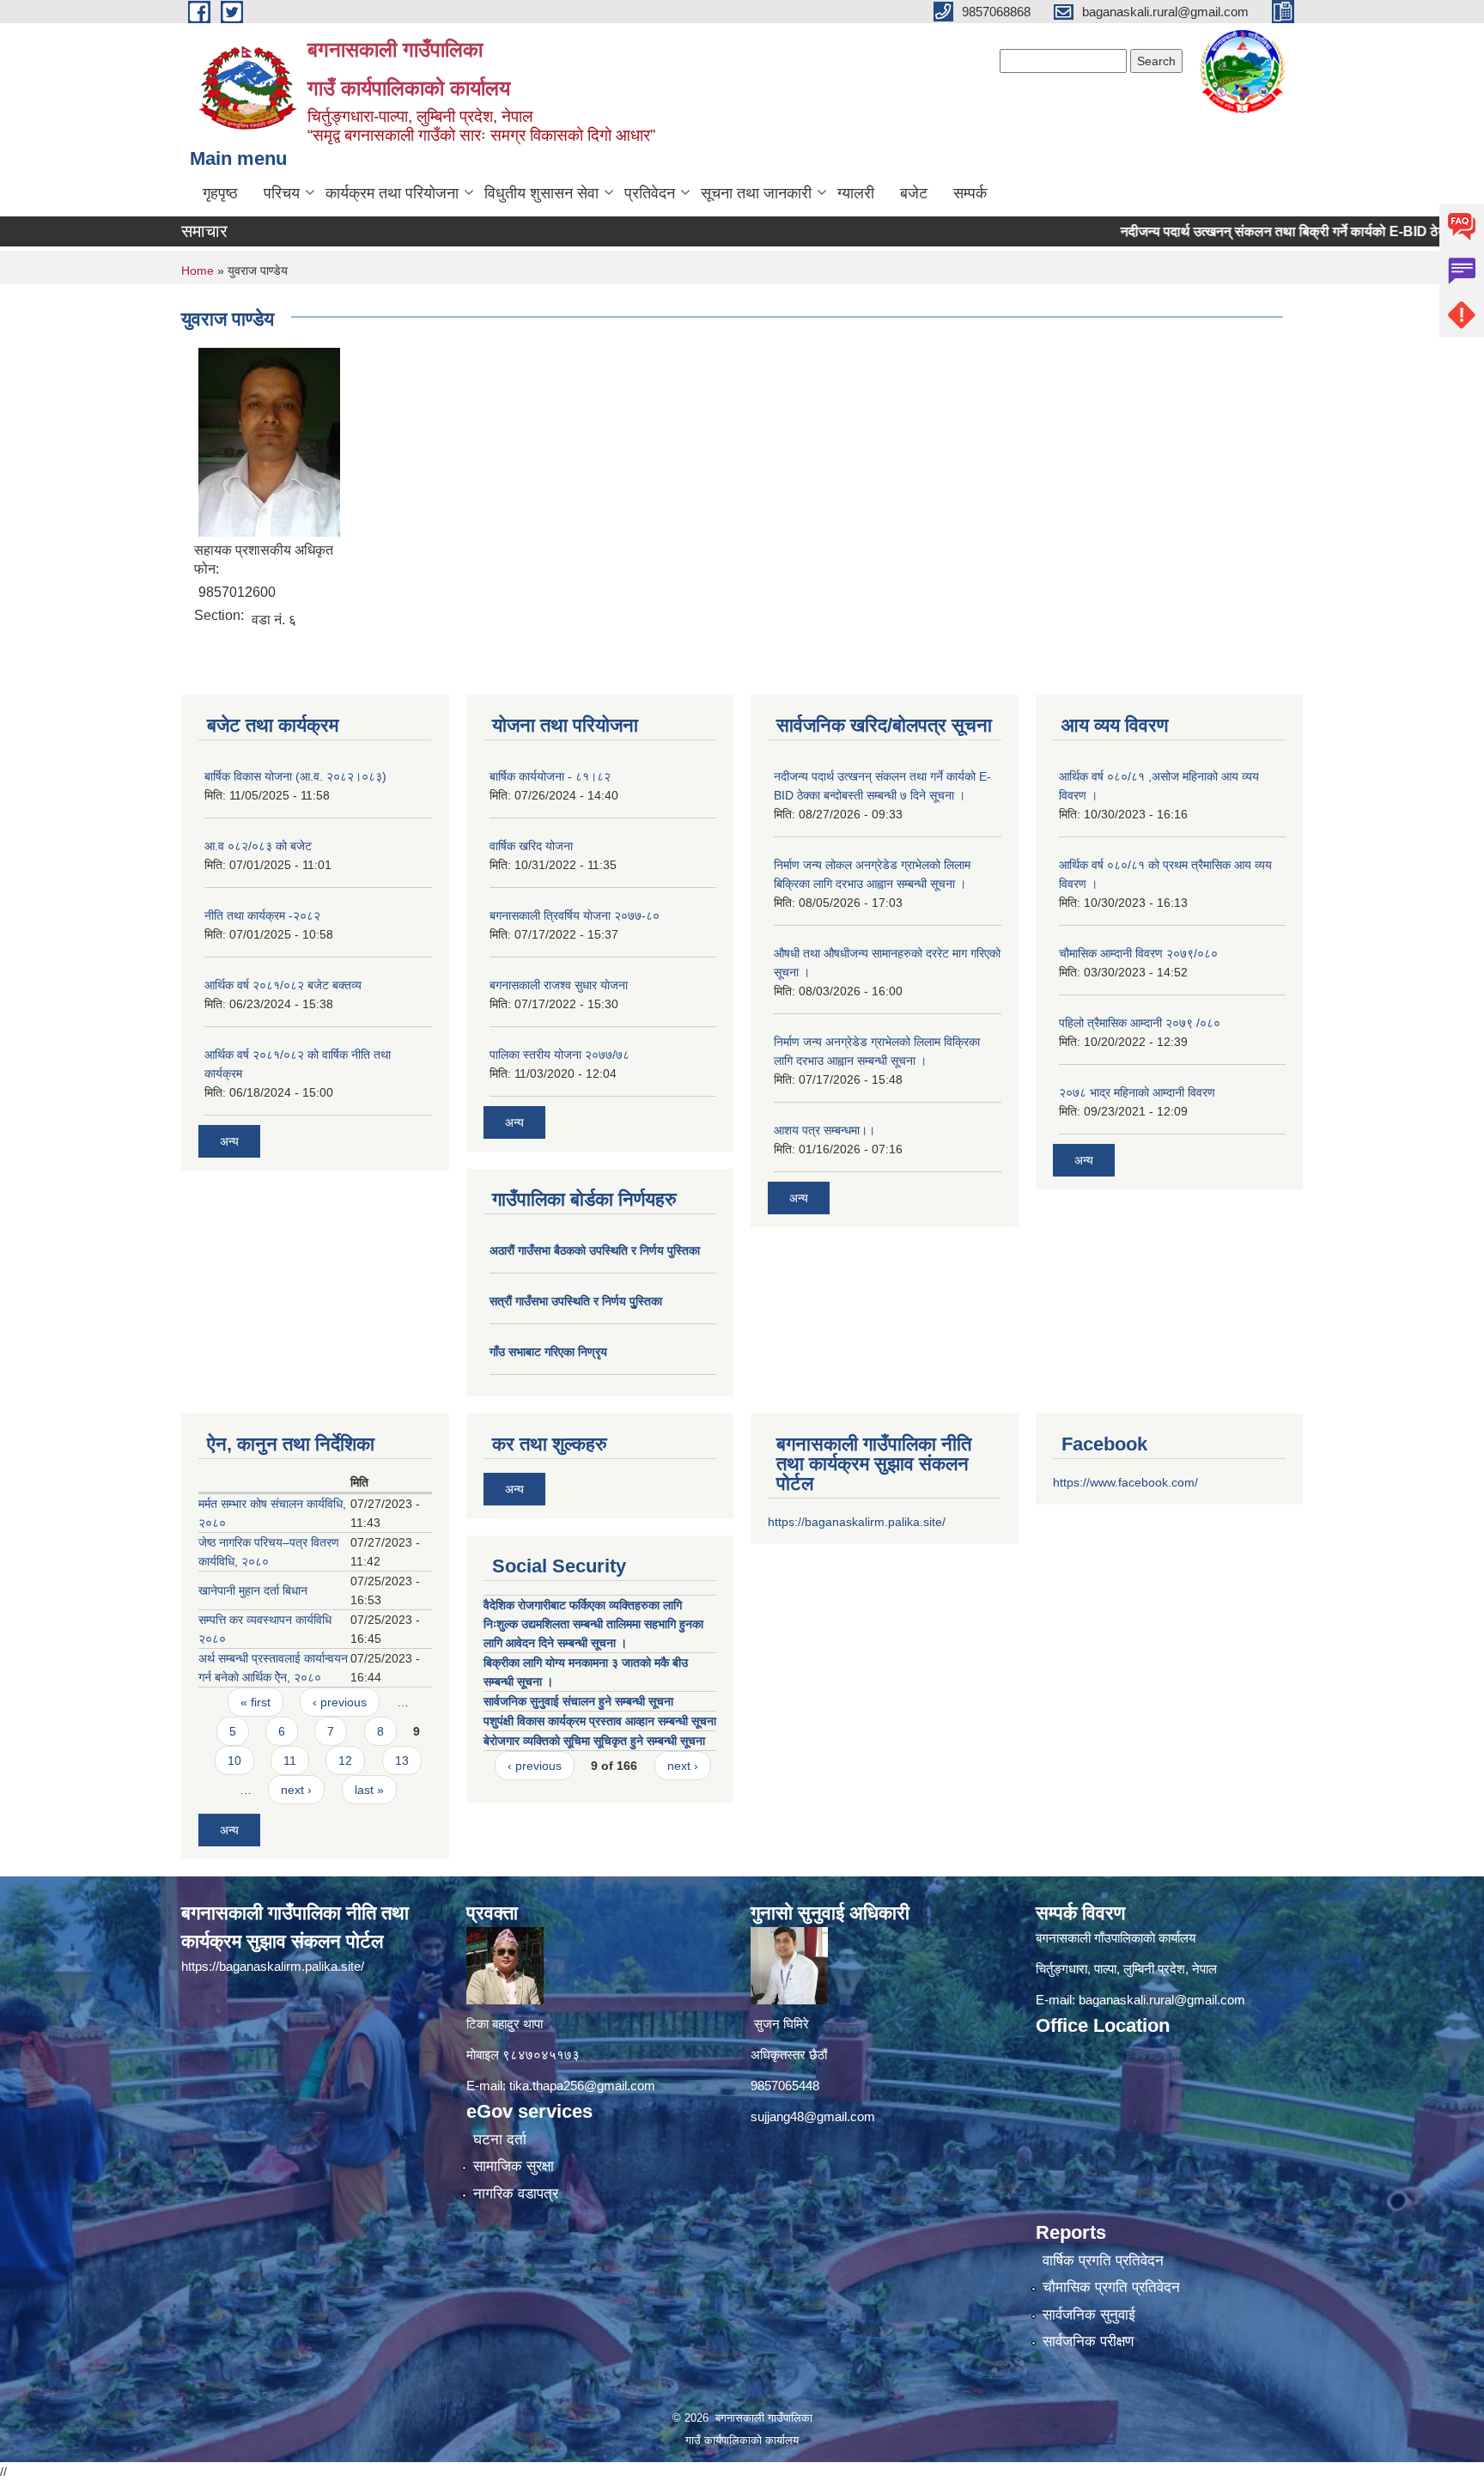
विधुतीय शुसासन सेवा (541, 193)
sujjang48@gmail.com (813, 2116)
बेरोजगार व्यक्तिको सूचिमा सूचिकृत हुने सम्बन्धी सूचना (594, 1741)
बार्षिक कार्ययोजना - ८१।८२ (550, 776)
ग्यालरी (856, 193)
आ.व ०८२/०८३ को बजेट (258, 846)
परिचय (282, 193)
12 (345, 1760)
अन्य (229, 1141)
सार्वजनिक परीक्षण (1088, 2341)
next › (296, 1790)
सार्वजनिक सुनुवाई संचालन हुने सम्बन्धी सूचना (578, 1701)
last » (369, 1790)
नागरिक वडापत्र (516, 2194)
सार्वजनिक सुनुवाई (1089, 2315)
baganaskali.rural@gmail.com (1162, 2000)
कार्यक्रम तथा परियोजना (392, 193)
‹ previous (340, 1702)
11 (290, 1760)
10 (234, 1760)
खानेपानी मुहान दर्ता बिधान (253, 1590)
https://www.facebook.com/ (1125, 1482)
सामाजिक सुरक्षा (514, 2166)
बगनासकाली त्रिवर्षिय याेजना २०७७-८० (575, 915)
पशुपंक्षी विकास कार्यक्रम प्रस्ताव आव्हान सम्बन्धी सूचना (600, 1721)
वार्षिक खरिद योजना (531, 846)
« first (255, 1702)
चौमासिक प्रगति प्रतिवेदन (1111, 2287)
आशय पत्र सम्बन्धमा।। (824, 1130)
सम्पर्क (970, 193)
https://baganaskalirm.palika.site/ (857, 1522)
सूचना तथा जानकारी (756, 193)
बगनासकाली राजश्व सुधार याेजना (559, 985)
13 (402, 1760)
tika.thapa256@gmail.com (582, 2086)
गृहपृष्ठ (220, 193)
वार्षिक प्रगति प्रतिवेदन (1103, 2261)
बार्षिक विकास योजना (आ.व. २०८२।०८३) (295, 776)
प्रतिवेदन (650, 193)
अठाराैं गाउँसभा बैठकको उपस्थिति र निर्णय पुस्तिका (595, 1250)
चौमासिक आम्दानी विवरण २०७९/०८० (1138, 953)
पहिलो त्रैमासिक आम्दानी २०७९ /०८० (1140, 1023)
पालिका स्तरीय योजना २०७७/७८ (560, 1055)
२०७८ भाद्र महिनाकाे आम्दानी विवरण (1137, 1092)
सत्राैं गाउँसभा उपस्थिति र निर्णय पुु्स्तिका (576, 1301)
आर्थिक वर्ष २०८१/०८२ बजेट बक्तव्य (283, 985)
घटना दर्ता (500, 2140)
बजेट (914, 193)
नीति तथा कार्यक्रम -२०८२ (262, 915)
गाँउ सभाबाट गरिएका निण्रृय (548, 1352)
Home (198, 271)
